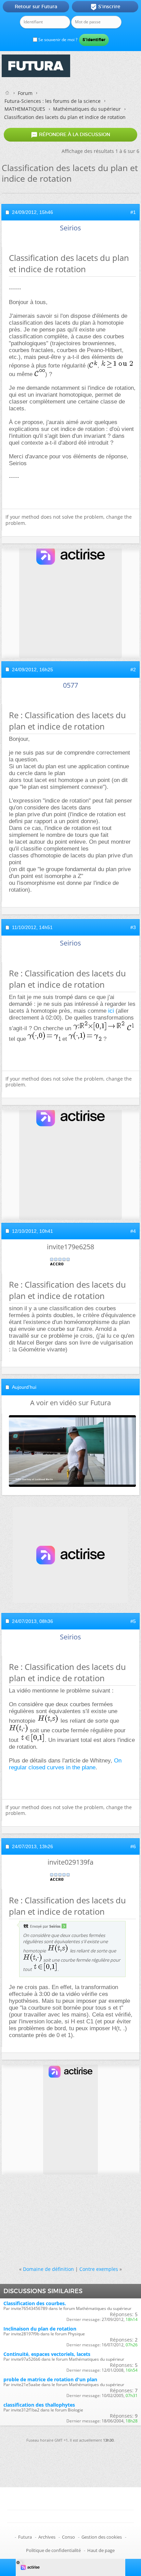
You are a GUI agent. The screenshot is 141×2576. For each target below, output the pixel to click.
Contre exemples (99, 2269)
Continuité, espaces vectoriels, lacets (47, 2354)
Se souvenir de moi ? (57, 40)
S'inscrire (105, 7)
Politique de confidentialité (53, 2550)
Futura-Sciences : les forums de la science (53, 101)
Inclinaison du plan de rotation (40, 2329)
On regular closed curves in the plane (65, 1764)
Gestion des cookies (102, 2537)
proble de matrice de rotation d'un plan (50, 2379)
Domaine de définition (48, 2269)
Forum (25, 93)
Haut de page (101, 2550)
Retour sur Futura (36, 7)
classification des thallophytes (39, 2405)
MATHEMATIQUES (25, 109)
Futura (25, 2537)
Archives (47, 2537)
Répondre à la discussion (70, 135)
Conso (68, 2537)
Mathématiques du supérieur (87, 109)
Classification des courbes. (35, 2303)
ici (111, 1011)
